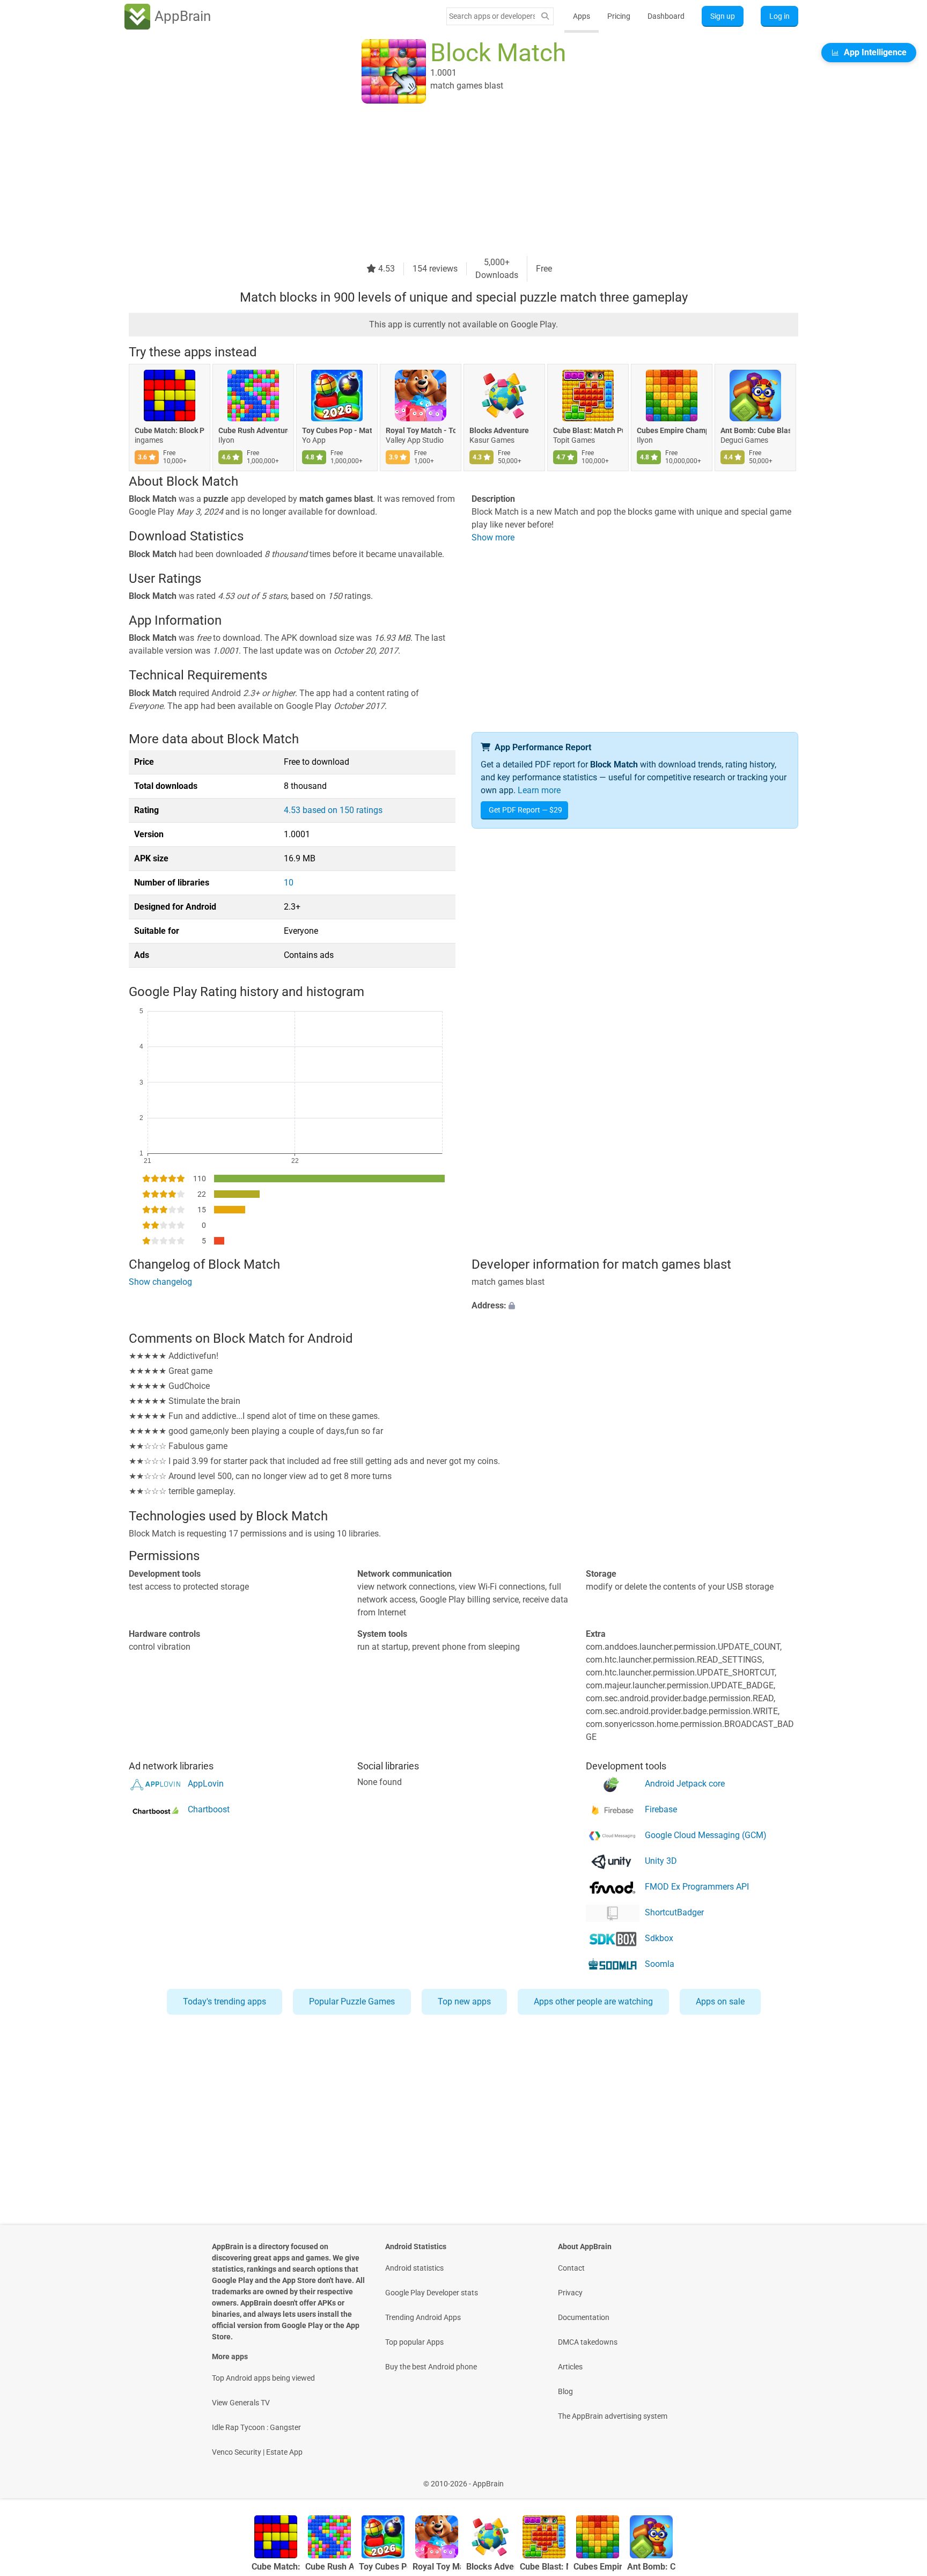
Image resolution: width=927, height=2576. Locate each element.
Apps (582, 16)
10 (289, 883)
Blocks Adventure (499, 430)
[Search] (545, 16)
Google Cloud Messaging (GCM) (706, 1835)
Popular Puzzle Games (352, 2001)
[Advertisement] (451, 181)
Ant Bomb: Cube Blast (755, 430)
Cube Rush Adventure (253, 430)
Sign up (723, 16)
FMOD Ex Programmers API (697, 1887)
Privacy (570, 2293)
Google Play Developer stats (432, 2293)
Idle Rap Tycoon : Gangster (256, 2427)
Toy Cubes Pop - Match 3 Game (337, 430)
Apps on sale (720, 2001)
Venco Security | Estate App (257, 2452)
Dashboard (666, 16)
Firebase (661, 1809)
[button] (635, 1306)
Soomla (660, 1964)
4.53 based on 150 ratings (333, 810)
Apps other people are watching (593, 2001)
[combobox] (492, 16)
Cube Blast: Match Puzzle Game (588, 430)
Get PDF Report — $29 (525, 810)
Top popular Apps (414, 2342)
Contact (571, 2268)
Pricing (619, 16)
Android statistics (414, 2268)
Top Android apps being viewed (263, 2378)
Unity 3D (661, 1861)
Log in (779, 16)
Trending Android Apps (423, 2317)
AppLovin (206, 1784)
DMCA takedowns (588, 2342)
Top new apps (464, 2001)
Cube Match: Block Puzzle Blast (170, 430)
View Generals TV (241, 2403)
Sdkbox (659, 1938)
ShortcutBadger (674, 1912)
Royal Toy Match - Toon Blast (421, 430)
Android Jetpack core (685, 1784)
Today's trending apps (225, 2001)
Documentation (584, 2317)
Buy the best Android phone (431, 2367)
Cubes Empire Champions (672, 430)
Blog (565, 2391)
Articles (570, 2367)
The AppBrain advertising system (613, 2416)
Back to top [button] (900, 2478)
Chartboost (209, 1809)
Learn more (539, 790)
